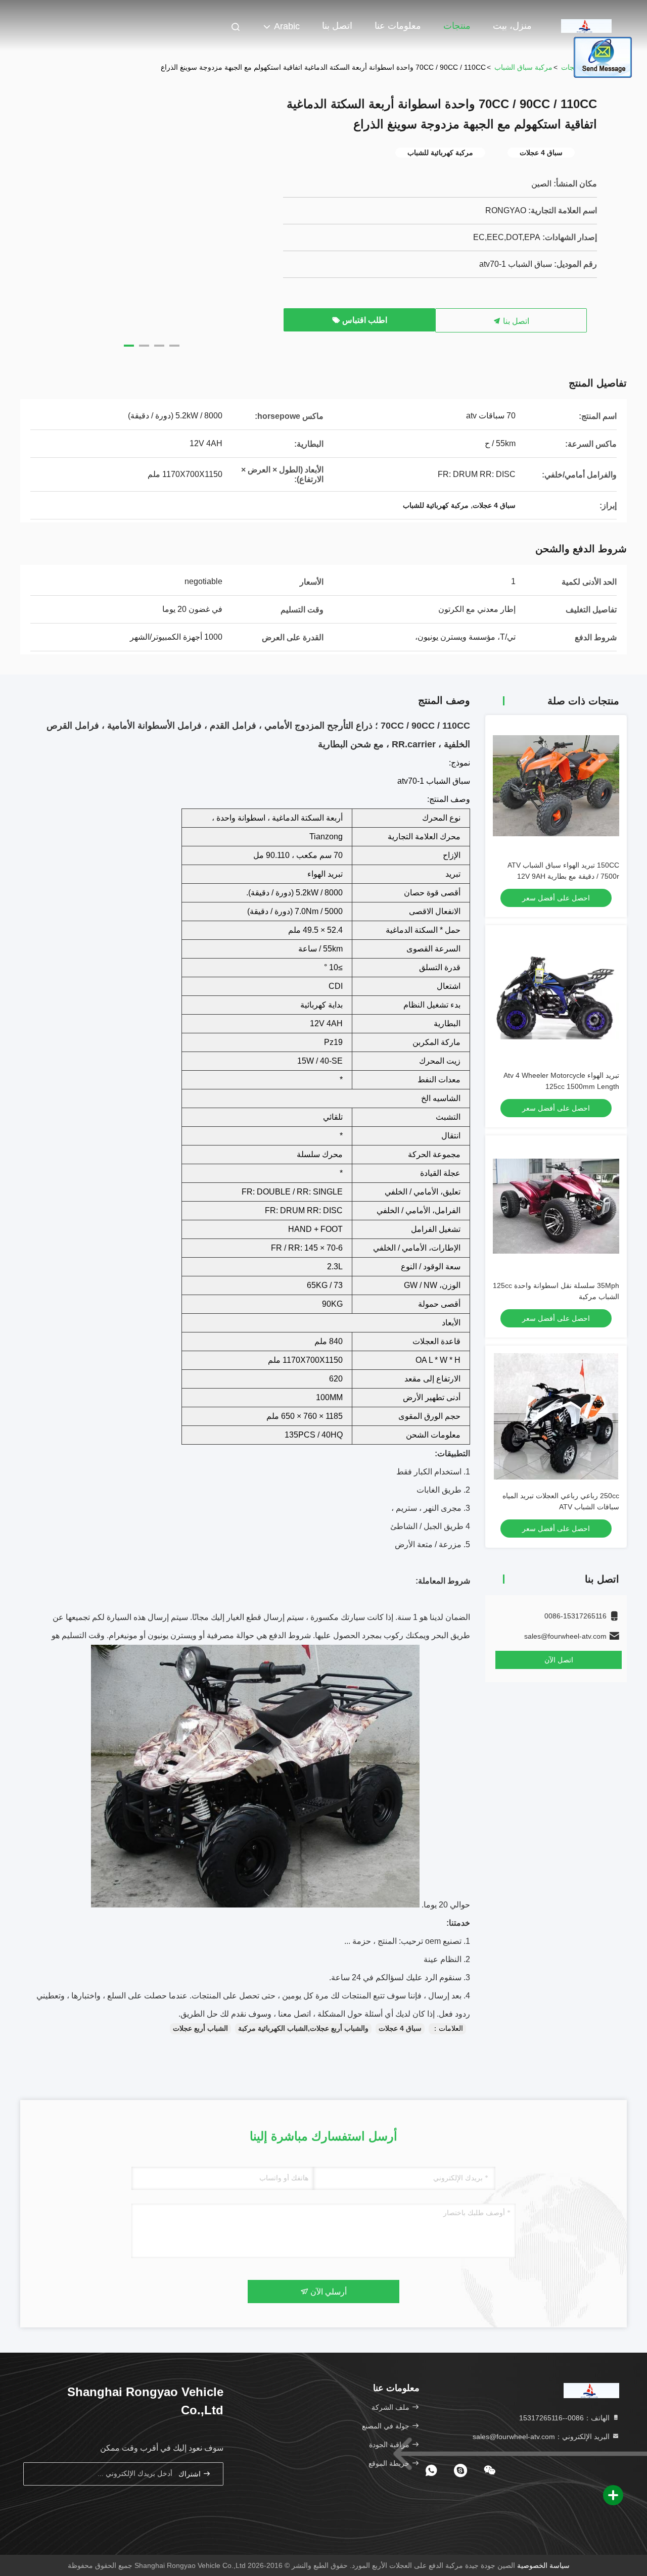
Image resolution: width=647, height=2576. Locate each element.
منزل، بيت (512, 26)
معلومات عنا (398, 26)
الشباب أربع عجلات (200, 2028)
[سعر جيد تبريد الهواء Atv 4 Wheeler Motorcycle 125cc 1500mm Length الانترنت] (556, 996)
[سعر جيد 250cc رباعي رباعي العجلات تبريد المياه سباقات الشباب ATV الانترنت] (556, 1416)
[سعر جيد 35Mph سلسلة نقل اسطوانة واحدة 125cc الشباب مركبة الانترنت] (556, 1206)
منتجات (457, 26)
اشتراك (191, 2474)
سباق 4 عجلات (400, 2028)
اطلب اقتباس (364, 320)
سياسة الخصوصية (543, 2565)
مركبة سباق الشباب (523, 67)
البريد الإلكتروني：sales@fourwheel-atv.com (542, 2437)
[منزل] (586, 25)
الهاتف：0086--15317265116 (565, 2418)
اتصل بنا (337, 26)
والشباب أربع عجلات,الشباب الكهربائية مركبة (303, 2028)
